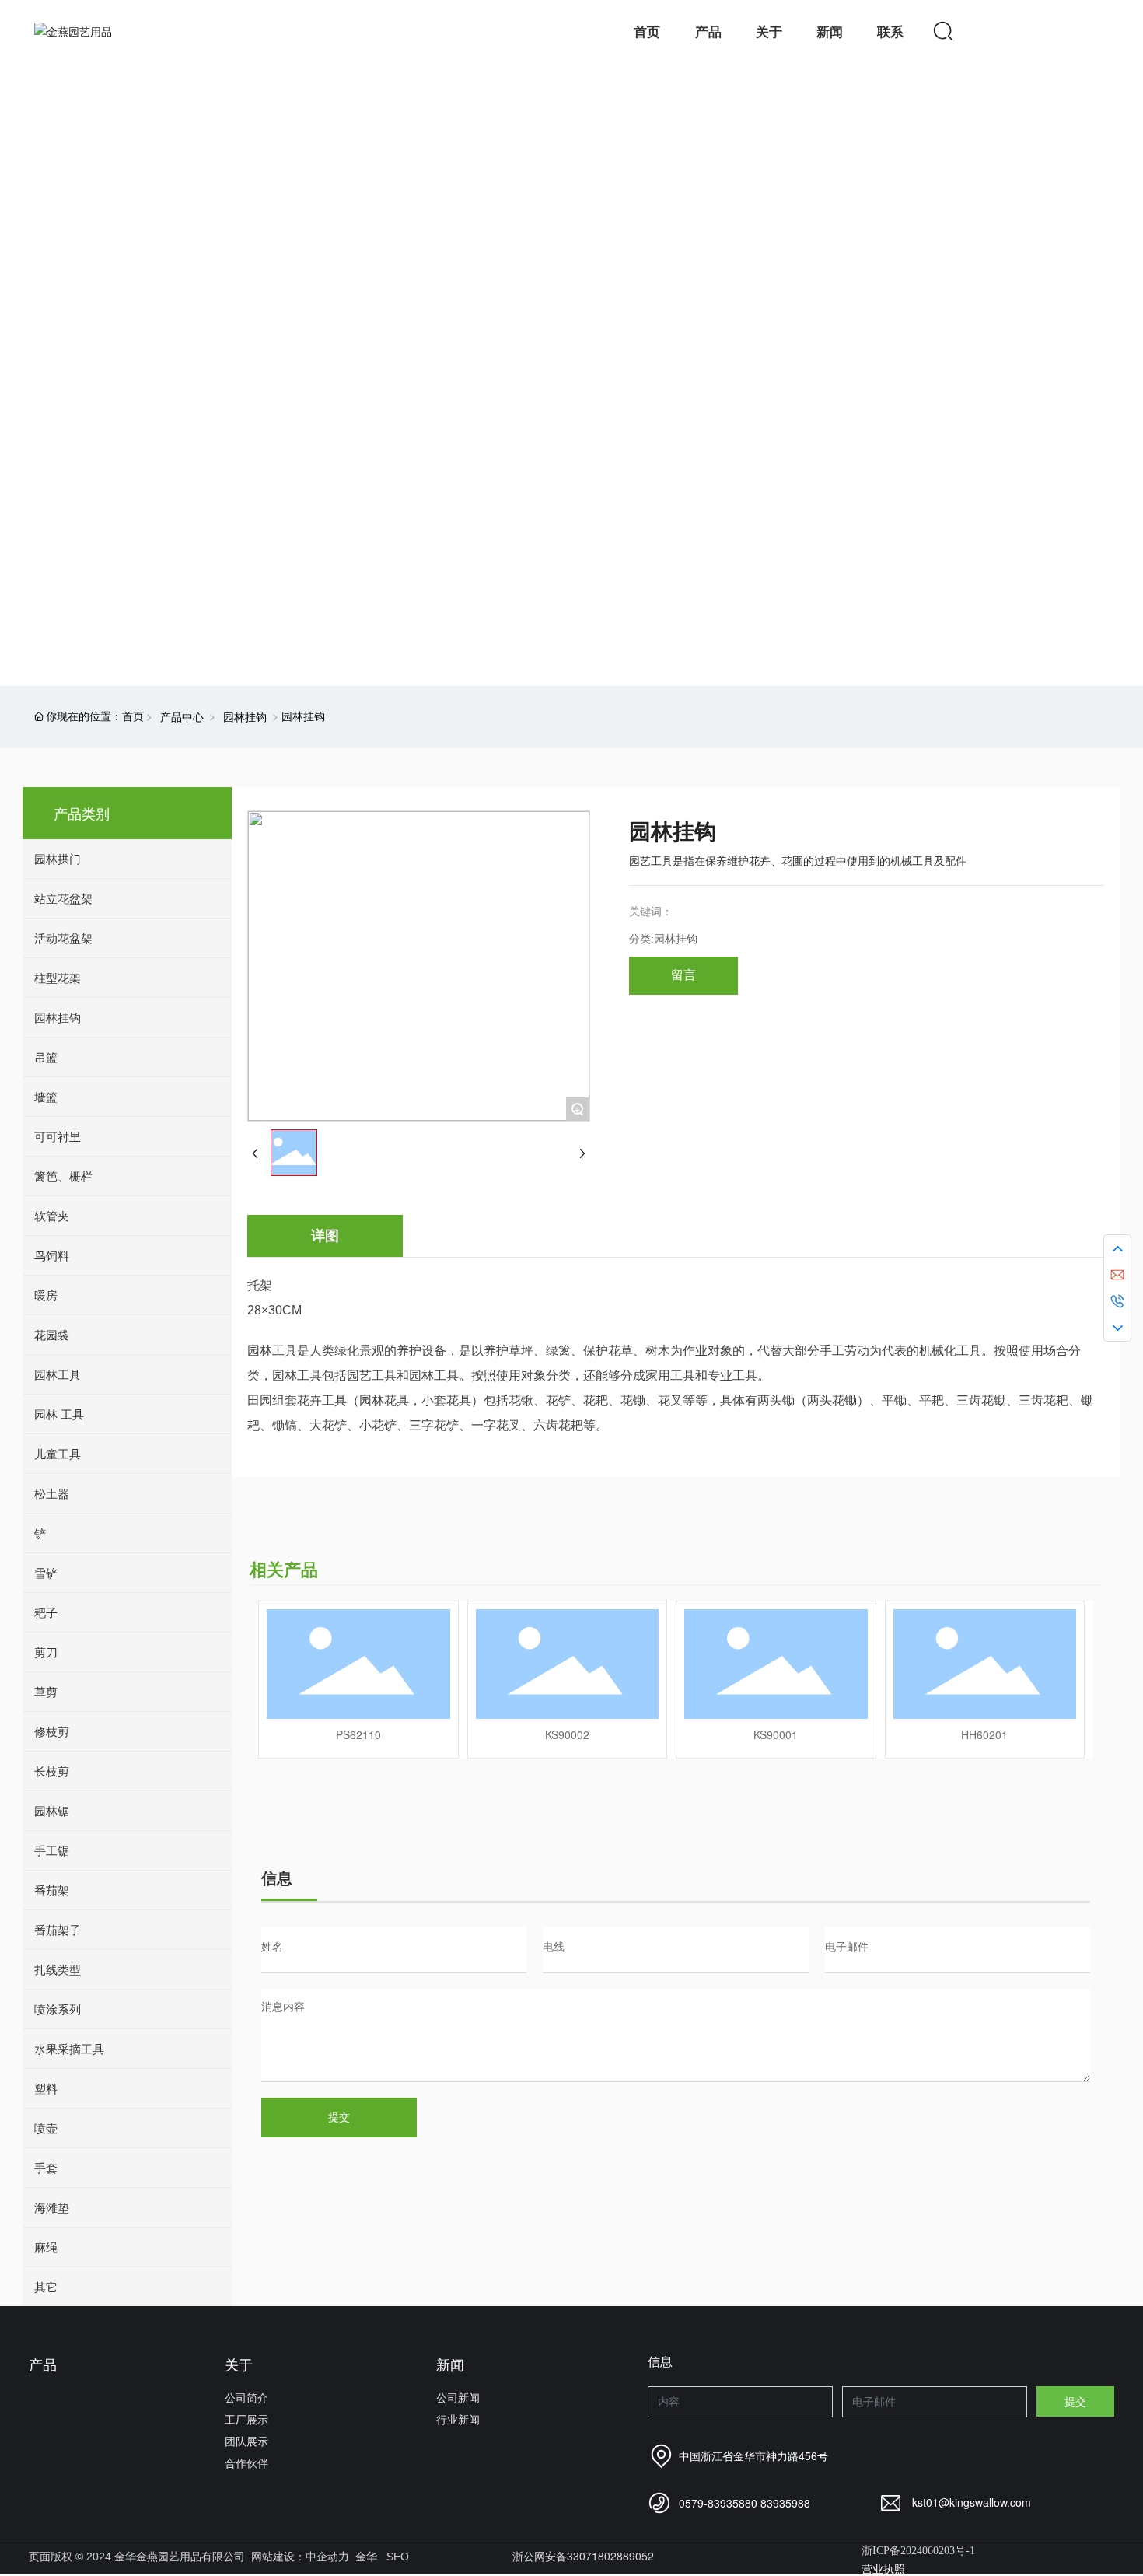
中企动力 (327, 2557)
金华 (366, 2557)
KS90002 (567, 1734)
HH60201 (984, 1734)
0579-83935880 (718, 2503)
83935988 (785, 2503)
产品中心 (182, 716)
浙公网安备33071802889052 (583, 2556)
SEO (398, 2557)
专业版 (60, 401)
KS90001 (776, 1734)
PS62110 (358, 1734)
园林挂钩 (245, 716)
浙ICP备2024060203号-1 (918, 2551)
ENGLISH (1061, 31)
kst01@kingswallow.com (972, 2502)
